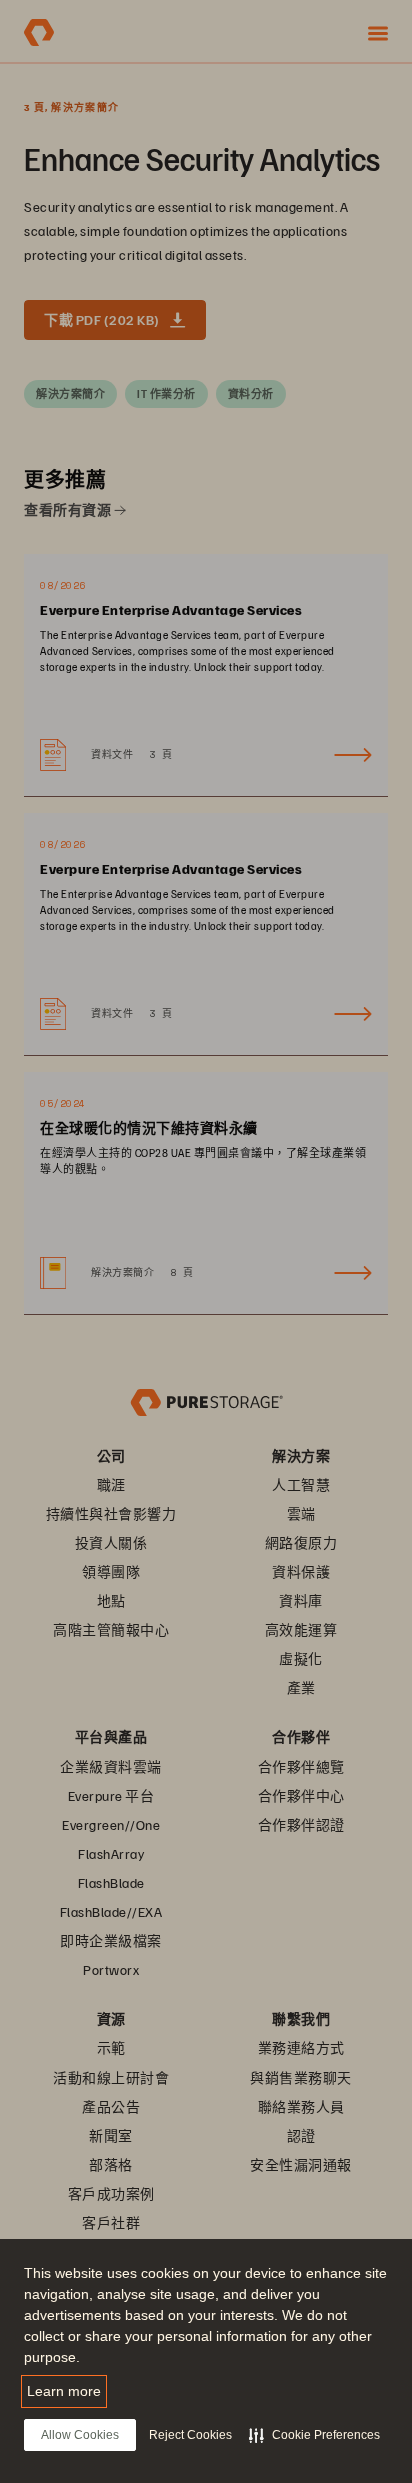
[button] (314, 2435)
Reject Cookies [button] (190, 2435)
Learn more (64, 2391)
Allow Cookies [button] (80, 2435)
